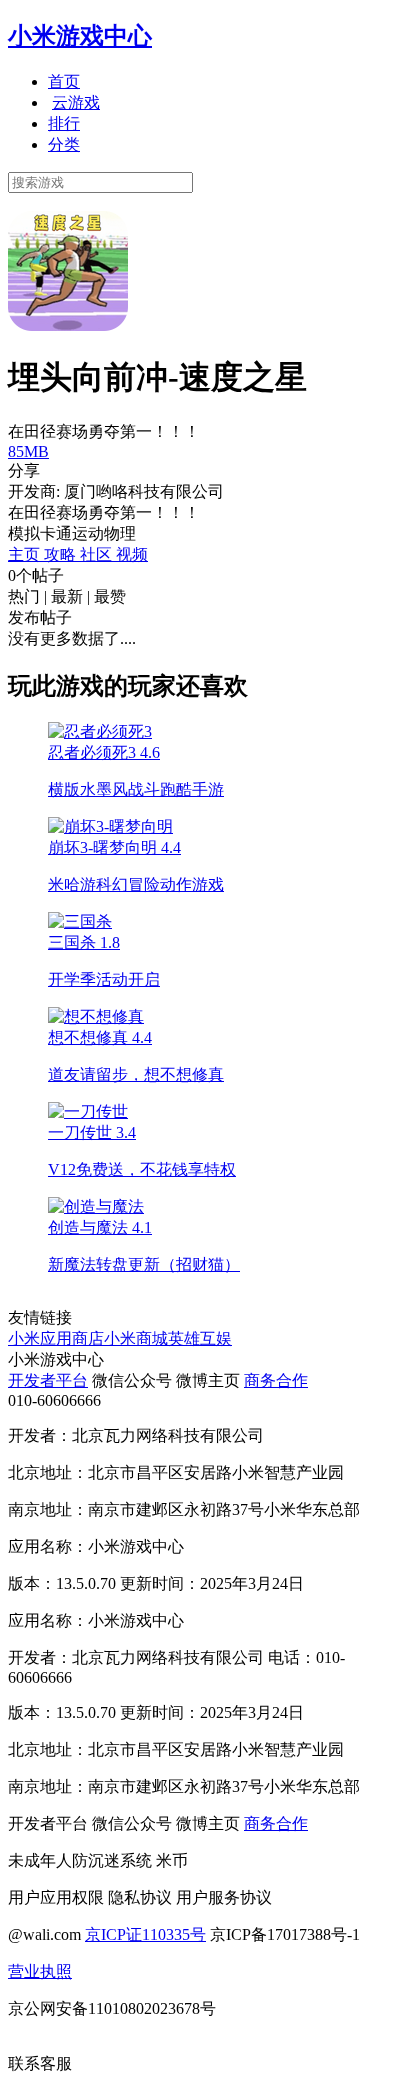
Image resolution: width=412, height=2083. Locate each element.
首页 (64, 81)
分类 (64, 144)
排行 (64, 123)
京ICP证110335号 (145, 1934)
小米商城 (136, 1338)
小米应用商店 (56, 1338)
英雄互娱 (200, 1338)
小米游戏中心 (80, 36)
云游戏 (76, 102)
